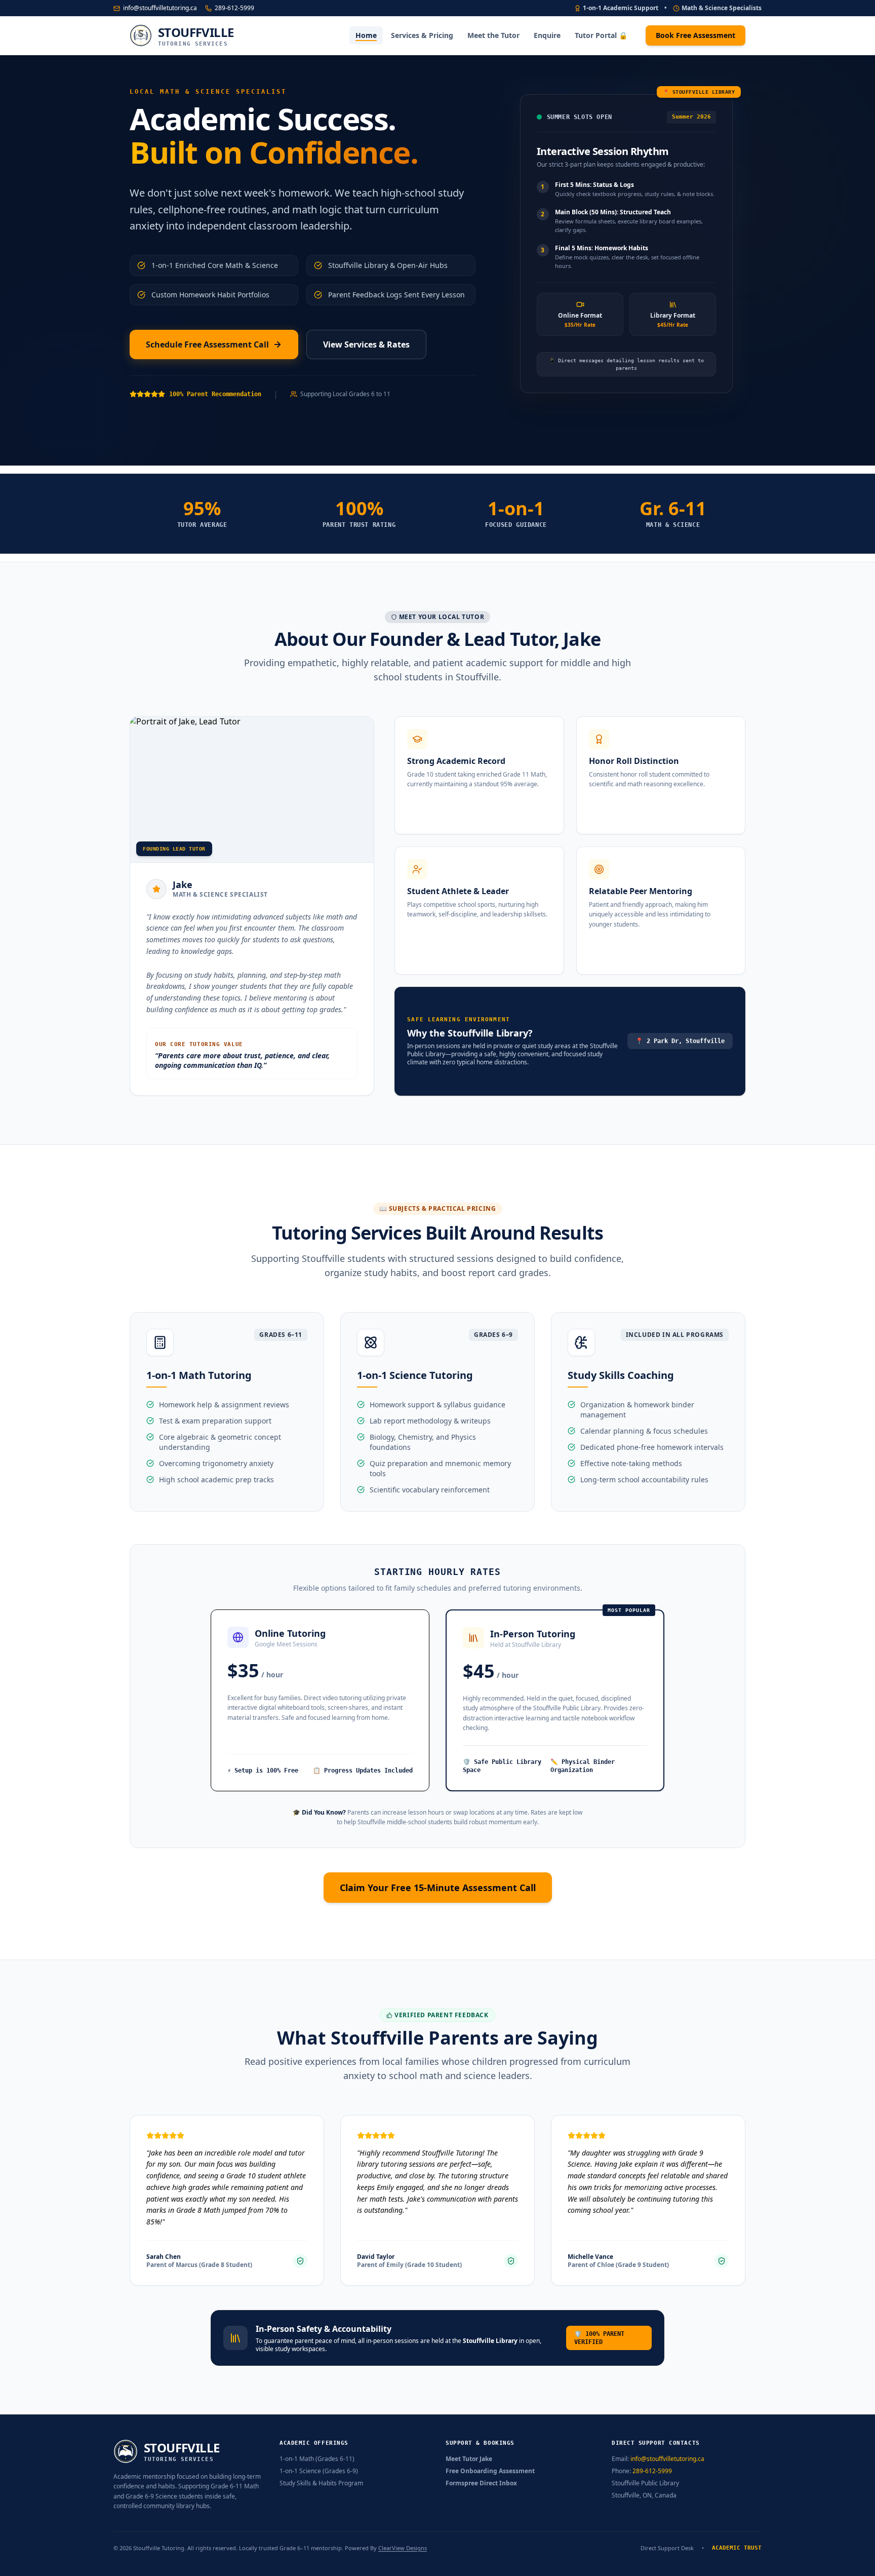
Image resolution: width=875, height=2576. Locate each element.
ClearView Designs (403, 2548)
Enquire (547, 35)
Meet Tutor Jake (469, 2459)
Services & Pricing (422, 35)
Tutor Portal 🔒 (601, 35)
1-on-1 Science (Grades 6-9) (319, 2471)
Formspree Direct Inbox (481, 2483)
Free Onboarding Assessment (490, 2471)
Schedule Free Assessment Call (207, 344)
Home (366, 35)
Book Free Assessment (695, 35)
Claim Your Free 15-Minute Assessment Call (438, 1888)
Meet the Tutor (493, 35)
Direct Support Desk (667, 2548)
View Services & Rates (366, 344)
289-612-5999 (234, 8)
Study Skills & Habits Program (321, 2483)
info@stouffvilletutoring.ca (160, 8)
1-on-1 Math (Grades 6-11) (317, 2459)
